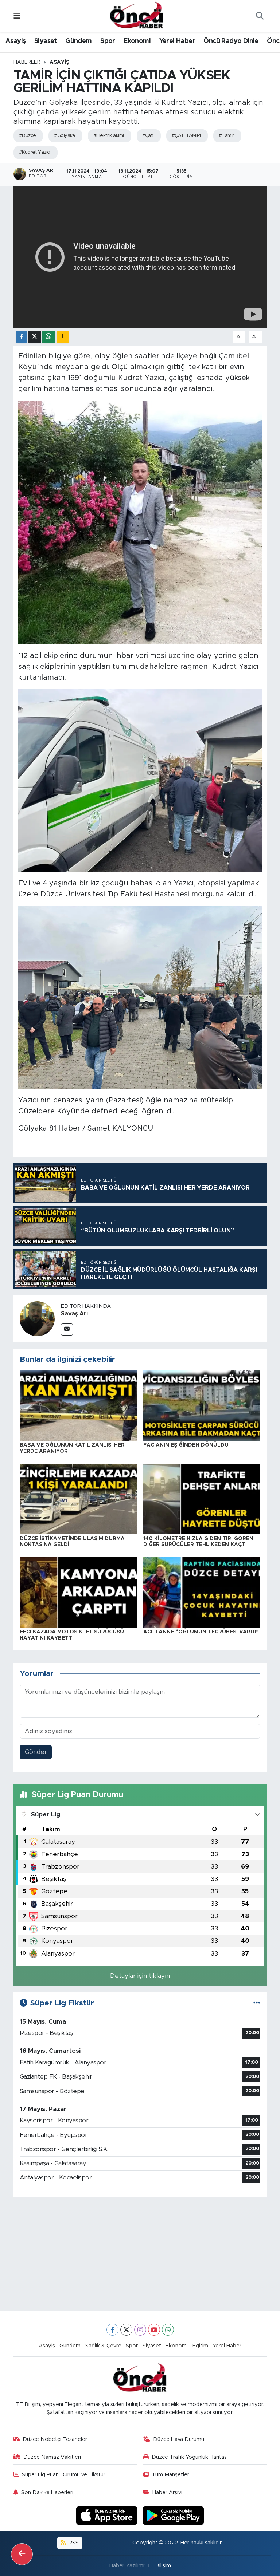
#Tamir (226, 136)
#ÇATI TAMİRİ (186, 136)
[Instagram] (140, 2330)
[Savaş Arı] (37, 1319)
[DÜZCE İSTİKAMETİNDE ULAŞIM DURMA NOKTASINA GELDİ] (78, 1498)
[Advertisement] (140, 2254)
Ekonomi (137, 41)
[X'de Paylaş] (35, 337)
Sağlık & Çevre (103, 2346)
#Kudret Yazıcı (35, 152)
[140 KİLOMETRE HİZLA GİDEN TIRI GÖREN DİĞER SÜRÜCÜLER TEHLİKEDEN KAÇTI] (202, 1498)
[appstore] (108, 2515)
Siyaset (46, 41)
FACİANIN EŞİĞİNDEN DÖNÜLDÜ (186, 1445)
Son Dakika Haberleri (47, 2492)
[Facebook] (112, 2330)
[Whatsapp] (168, 2330)
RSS (73, 2543)
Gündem (78, 41)
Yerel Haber (177, 41)
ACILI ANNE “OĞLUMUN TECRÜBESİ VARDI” (201, 1632)
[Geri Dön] (22, 2554)
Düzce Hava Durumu (179, 2439)
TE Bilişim (159, 2566)
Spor (108, 41)
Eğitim (200, 2346)
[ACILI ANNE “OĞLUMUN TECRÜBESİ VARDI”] (202, 1592)
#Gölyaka (65, 136)
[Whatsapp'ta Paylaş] (49, 337)
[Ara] (260, 16)
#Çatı (148, 136)
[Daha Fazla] (63, 337)
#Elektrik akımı (109, 136)
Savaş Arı (74, 1314)
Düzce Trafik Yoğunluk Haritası (190, 2457)
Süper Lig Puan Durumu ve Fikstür (64, 2475)
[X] (126, 2330)
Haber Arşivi (167, 2492)
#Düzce (28, 136)
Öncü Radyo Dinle (231, 41)
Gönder (36, 1752)
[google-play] (173, 2515)
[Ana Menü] (17, 16)
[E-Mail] (67, 1330)
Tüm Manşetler (170, 2475)
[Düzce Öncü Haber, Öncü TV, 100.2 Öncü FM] (137, 16)
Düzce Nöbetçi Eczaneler (55, 2439)
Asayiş (15, 41)
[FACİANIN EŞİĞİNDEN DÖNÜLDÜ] (202, 1405)
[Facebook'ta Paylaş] (22, 337)
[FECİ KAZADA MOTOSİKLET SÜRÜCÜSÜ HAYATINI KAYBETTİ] (78, 1592)
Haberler (27, 62)
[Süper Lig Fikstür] (257, 2003)
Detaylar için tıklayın (140, 1976)
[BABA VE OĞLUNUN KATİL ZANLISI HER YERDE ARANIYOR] (78, 1405)
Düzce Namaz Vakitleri (52, 2457)
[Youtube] (154, 2330)
